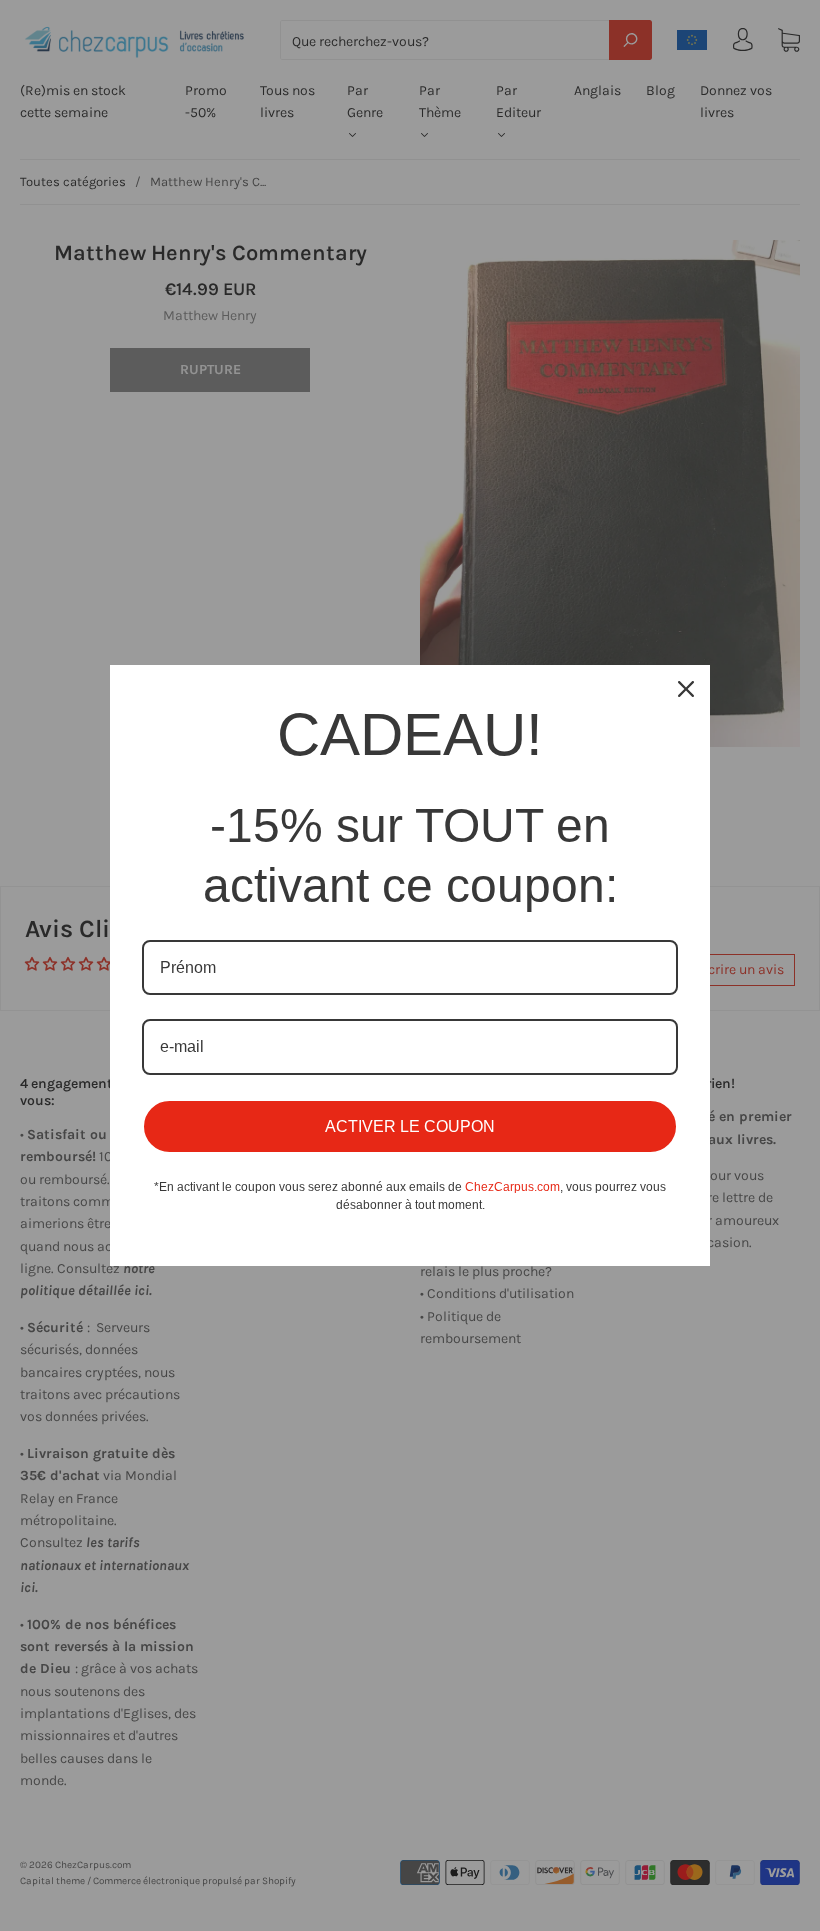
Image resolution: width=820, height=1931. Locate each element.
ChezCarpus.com (512, 1187)
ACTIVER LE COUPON (410, 1126)
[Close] (686, 689)
